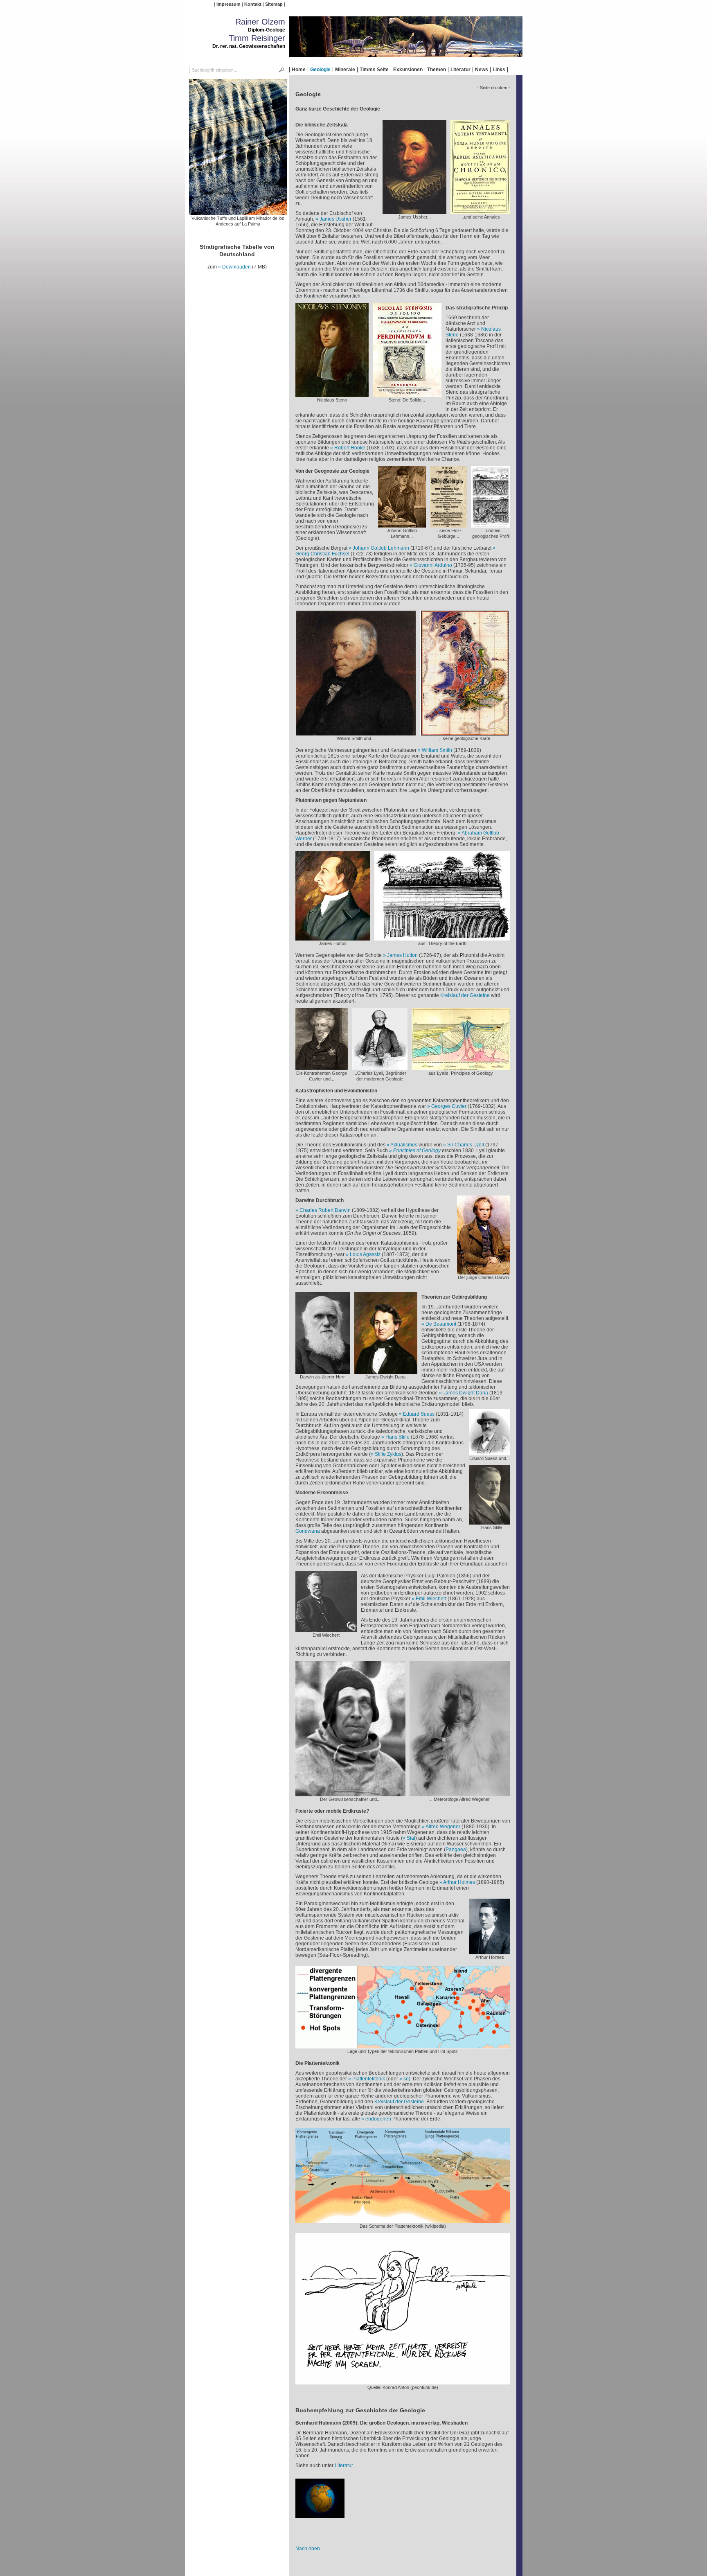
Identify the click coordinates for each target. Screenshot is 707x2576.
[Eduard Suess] (490, 1453)
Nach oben (308, 2549)
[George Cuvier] (322, 1067)
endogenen (378, 2119)
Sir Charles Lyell (466, 1145)
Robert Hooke (350, 448)
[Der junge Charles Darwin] (484, 1272)
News (482, 70)
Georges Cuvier (449, 1106)
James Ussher (335, 219)
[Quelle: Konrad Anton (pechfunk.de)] (403, 2382)
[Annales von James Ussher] (480, 211)
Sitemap (274, 4)
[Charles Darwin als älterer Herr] (323, 1371)
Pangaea (456, 1850)
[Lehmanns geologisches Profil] (491, 525)
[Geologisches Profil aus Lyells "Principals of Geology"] (461, 1067)
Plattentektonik (369, 2079)
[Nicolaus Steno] (332, 394)
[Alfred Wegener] (350, 1793)
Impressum (229, 4)
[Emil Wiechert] (326, 1629)
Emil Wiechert (431, 1599)
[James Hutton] (333, 938)
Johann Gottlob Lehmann (381, 548)
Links (499, 70)
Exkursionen (408, 70)
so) (407, 2079)
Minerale (345, 70)
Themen (437, 70)
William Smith (437, 750)
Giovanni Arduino (433, 565)
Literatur (460, 70)
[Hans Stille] (490, 1522)
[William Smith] (356, 733)
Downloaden (236, 267)
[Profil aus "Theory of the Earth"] (442, 938)
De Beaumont (441, 1324)
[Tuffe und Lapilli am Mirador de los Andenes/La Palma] (238, 212)
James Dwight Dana (466, 1393)
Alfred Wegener (443, 1827)
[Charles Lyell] (380, 1067)
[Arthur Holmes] (490, 1951)
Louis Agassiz (365, 1254)
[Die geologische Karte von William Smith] (465, 733)
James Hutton (403, 955)
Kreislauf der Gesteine (465, 995)
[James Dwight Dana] (386, 1371)
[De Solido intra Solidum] (407, 394)
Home (299, 70)
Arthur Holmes (459, 1882)
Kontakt (253, 4)
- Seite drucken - (494, 88)
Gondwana (308, 1531)
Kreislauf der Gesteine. (400, 2102)
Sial (411, 1838)
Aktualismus (404, 1145)
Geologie (320, 70)
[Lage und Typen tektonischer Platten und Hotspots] (403, 2046)
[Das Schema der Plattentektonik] (403, 2220)
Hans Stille (397, 1437)
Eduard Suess (419, 1414)
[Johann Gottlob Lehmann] (402, 525)
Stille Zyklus (388, 1454)
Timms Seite (374, 70)
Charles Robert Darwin (325, 1210)
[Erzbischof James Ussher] (414, 211)
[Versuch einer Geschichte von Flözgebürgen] (449, 525)
